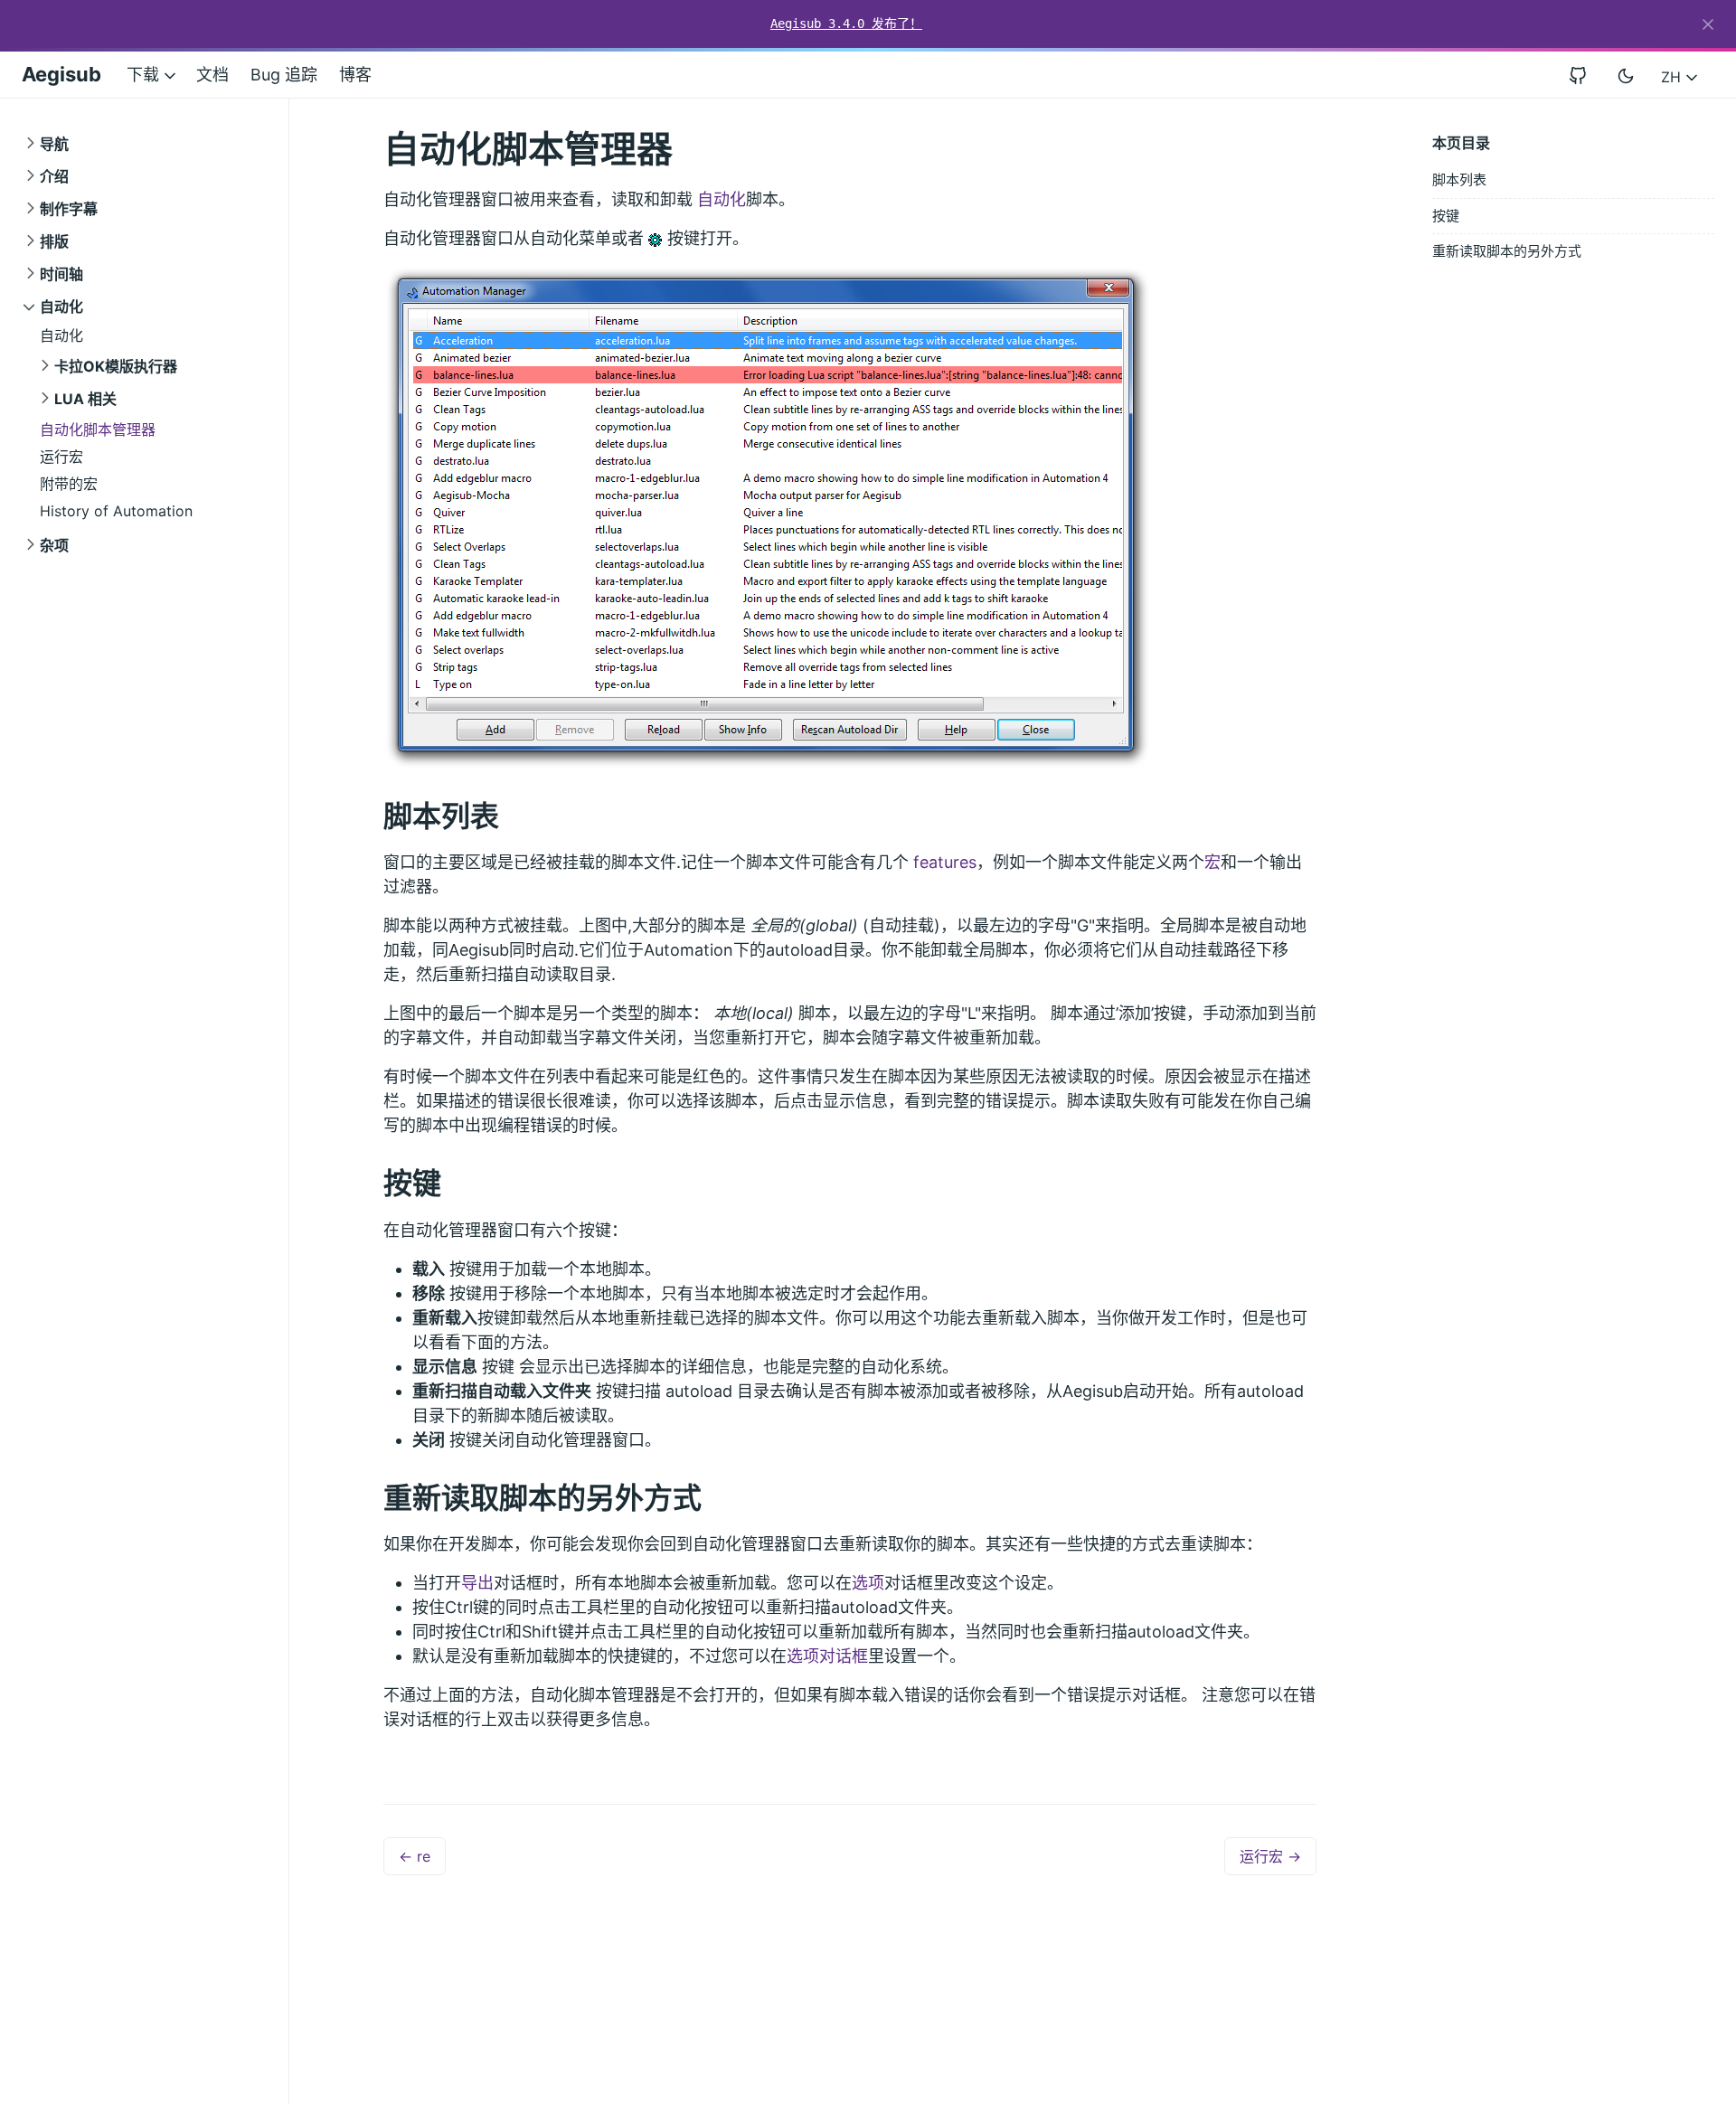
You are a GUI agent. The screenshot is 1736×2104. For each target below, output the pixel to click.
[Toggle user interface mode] (1626, 75)
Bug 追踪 (284, 75)
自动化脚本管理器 (98, 429)
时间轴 (61, 274)
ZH (1673, 77)
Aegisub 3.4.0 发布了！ (846, 24)
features (945, 862)
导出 (477, 1583)
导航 (54, 144)
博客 (355, 75)
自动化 (61, 307)
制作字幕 (69, 209)
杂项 (54, 545)
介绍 (54, 176)
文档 (212, 75)
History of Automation (116, 511)
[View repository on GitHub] (1585, 75)
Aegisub (61, 74)
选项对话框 (827, 1656)
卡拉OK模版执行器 (116, 366)
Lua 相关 (85, 399)
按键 (1446, 216)
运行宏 (61, 457)
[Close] (1708, 24)
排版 (54, 241)
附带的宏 (69, 484)
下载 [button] (145, 75)
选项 (868, 1583)
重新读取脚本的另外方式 (1507, 251)
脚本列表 (1459, 179)
